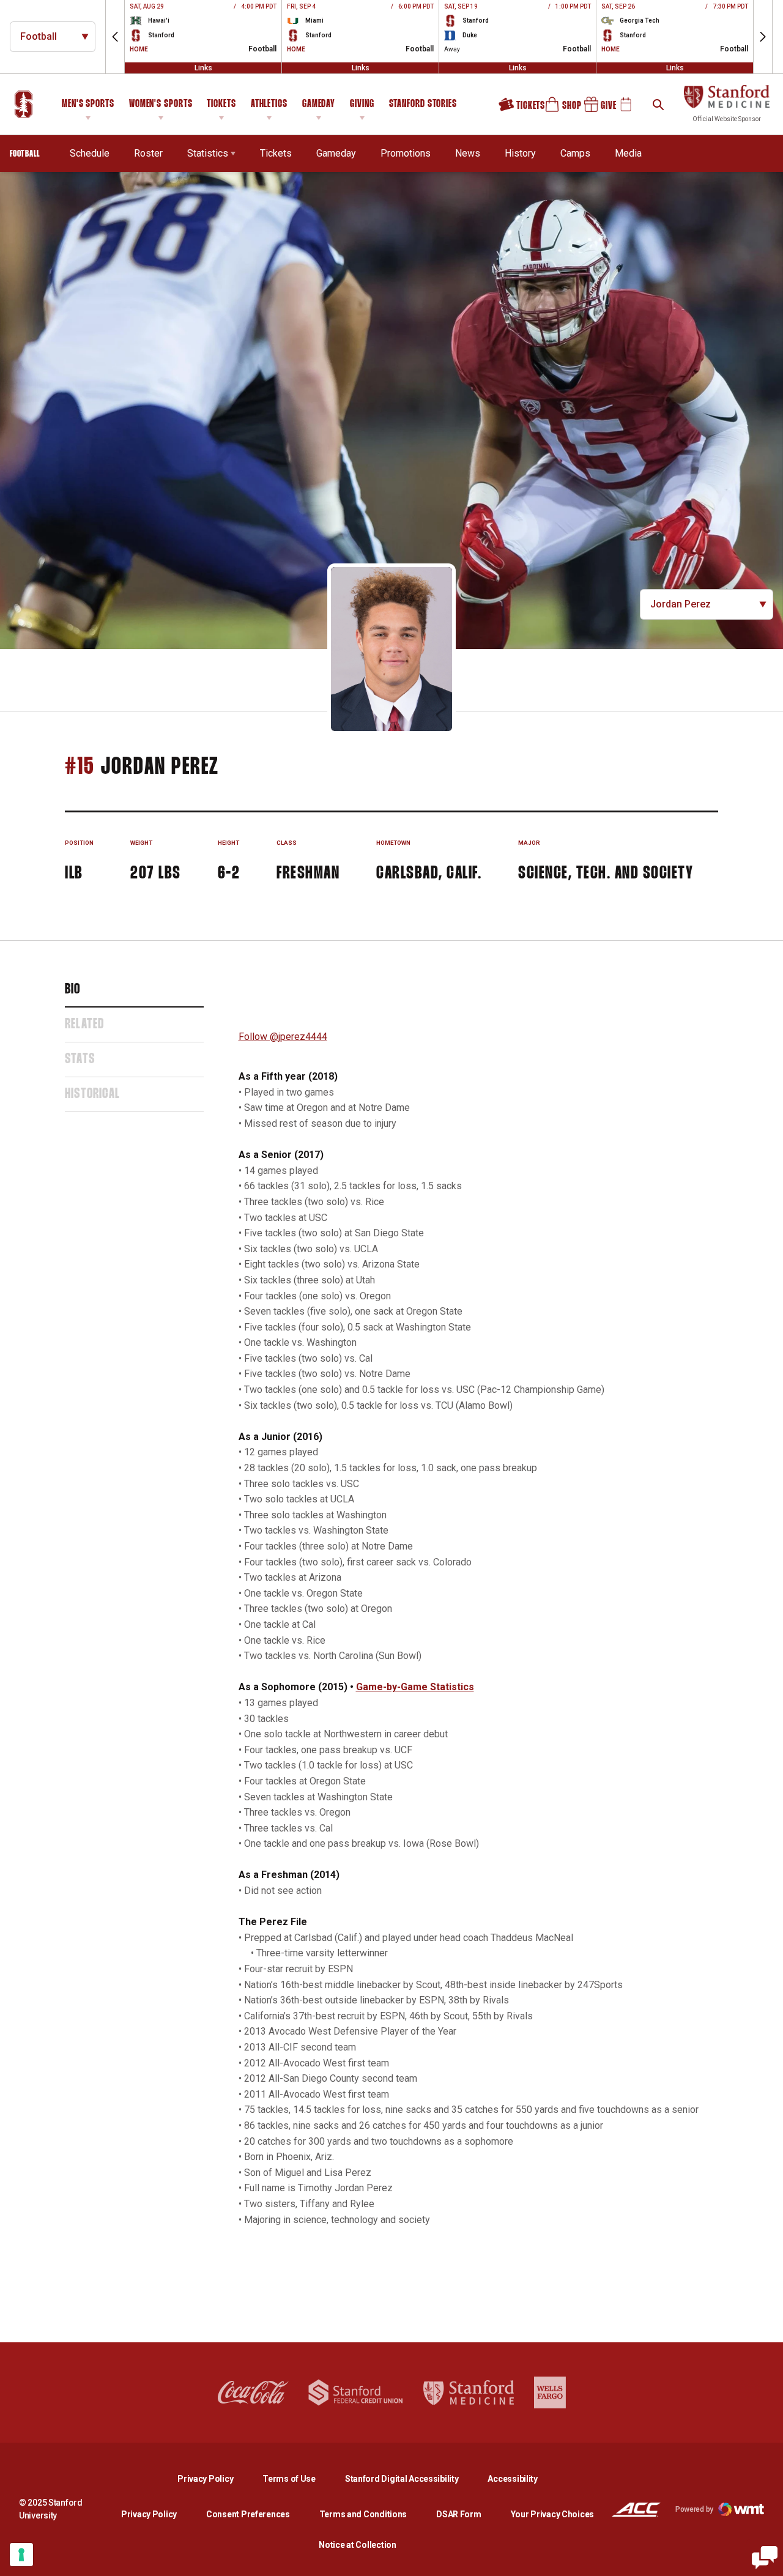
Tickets (221, 104)
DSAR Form (458, 2514)
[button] (115, 37)
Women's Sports (161, 104)
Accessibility (512, 2478)
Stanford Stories (423, 106)
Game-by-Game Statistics (415, 1687)
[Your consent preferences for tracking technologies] (21, 2555)
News (468, 153)
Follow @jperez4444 (283, 1037)
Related (84, 1025)
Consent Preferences (248, 2514)
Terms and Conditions (363, 2514)
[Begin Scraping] (765, 2558)
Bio (73, 990)
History (520, 153)
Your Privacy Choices (552, 2514)
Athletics (269, 104)
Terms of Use (289, 2479)
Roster (148, 153)
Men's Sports (88, 104)
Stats (80, 1060)
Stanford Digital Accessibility (412, 2478)
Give (596, 109)
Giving (362, 104)
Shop (558, 109)
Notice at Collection (357, 2545)
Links (203, 68)
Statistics (208, 153)
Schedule (90, 153)
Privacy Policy (215, 2478)
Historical (92, 1094)
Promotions (406, 153)
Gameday (319, 104)
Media (628, 153)
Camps (575, 153)
